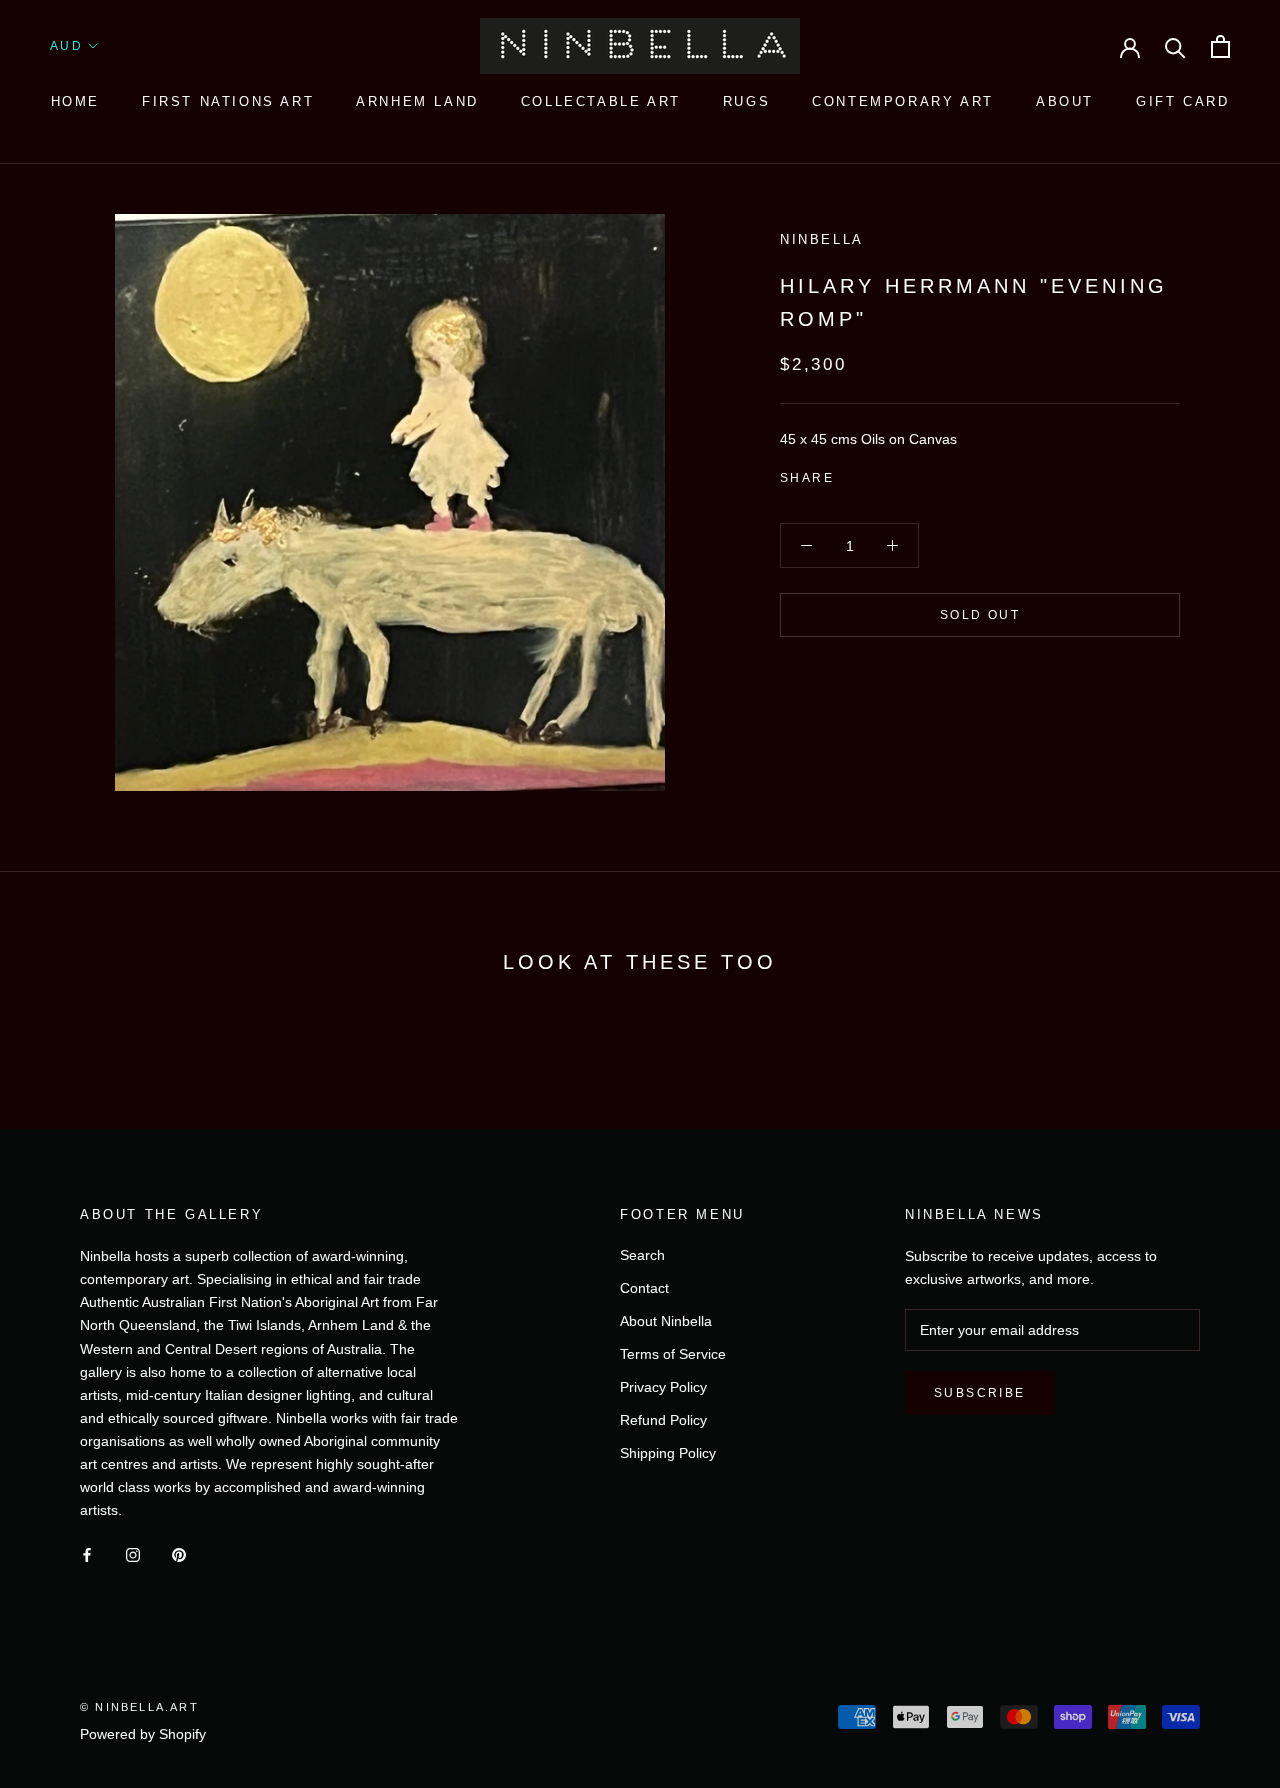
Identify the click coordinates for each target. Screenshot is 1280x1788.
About (1065, 101)
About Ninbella (666, 1321)
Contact (644, 1288)
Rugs (746, 101)
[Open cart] (1220, 46)
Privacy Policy (663, 1387)
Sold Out (980, 615)
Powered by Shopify (143, 1734)
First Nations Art (228, 101)
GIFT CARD (1182, 101)
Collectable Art (601, 101)
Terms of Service (673, 1354)
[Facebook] (853, 474)
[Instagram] (133, 1553)
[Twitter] (879, 474)
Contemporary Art (903, 101)
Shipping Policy (668, 1453)
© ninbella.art (139, 1707)
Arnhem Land (417, 101)
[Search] (1175, 46)
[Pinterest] (905, 474)
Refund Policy (663, 1420)
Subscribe (980, 1393)
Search (642, 1255)
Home (75, 101)
